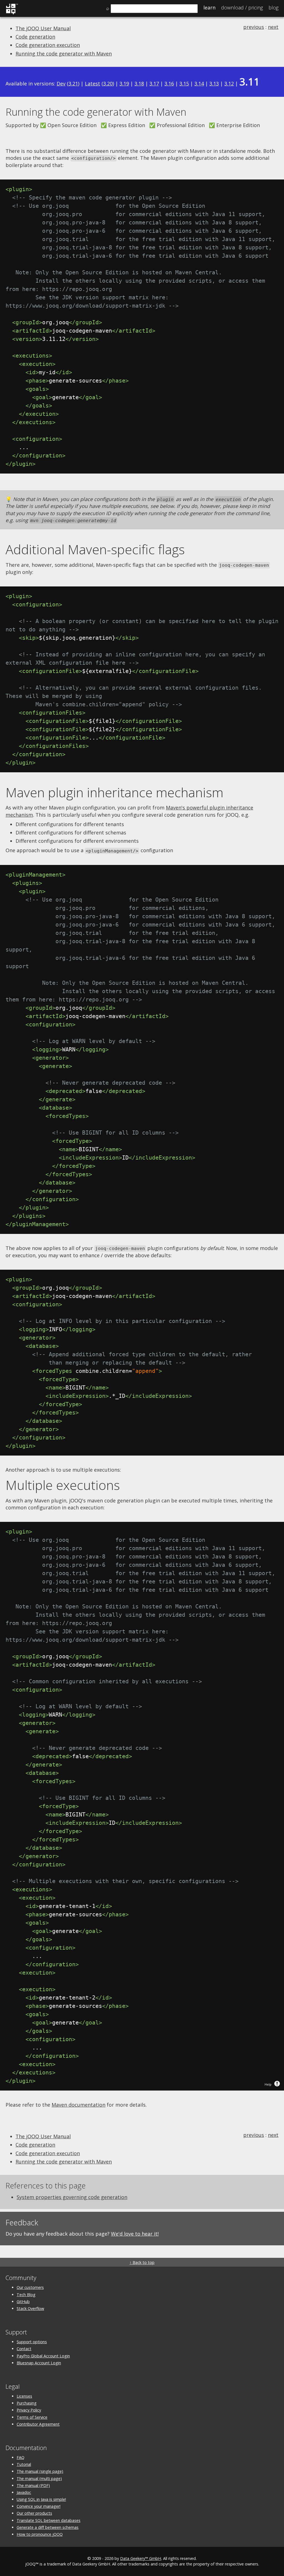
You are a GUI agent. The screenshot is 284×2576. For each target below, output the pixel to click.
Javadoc (24, 2492)
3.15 (184, 83)
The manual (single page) (40, 2471)
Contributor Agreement (38, 2424)
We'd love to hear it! (135, 2234)
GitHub (23, 2302)
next (273, 27)
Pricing (242, 7)
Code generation (35, 37)
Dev (61, 83)
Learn (209, 7)
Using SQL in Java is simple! (41, 2499)
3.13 (214, 83)
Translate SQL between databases (49, 2520)
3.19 (124, 83)
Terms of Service (32, 2417)
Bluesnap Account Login (39, 2363)
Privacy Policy (29, 2410)
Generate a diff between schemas (48, 2527)
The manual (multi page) (39, 2478)
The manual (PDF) (33, 2485)
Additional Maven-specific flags (95, 549)
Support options (32, 2342)
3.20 (108, 83)
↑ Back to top (142, 2262)
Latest (92, 83)
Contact (24, 2349)
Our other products (34, 2513)
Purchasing (27, 2403)
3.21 (73, 83)
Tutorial (24, 2464)
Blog (273, 7)
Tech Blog (26, 2295)
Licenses (24, 2396)
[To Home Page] (12, 13)
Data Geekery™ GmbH (141, 2558)
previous (254, 27)
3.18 (139, 83)
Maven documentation (78, 2105)
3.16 (169, 83)
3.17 (154, 83)
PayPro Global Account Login (43, 2356)
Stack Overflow (30, 2308)
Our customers (30, 2287)
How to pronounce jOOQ (40, 2534)
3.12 (229, 83)
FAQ (21, 2457)
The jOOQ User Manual (43, 28)
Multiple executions (63, 1485)
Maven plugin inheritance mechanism (114, 792)
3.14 (199, 83)
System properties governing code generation (72, 2197)
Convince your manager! (39, 2506)
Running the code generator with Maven (64, 54)
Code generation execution (48, 45)
